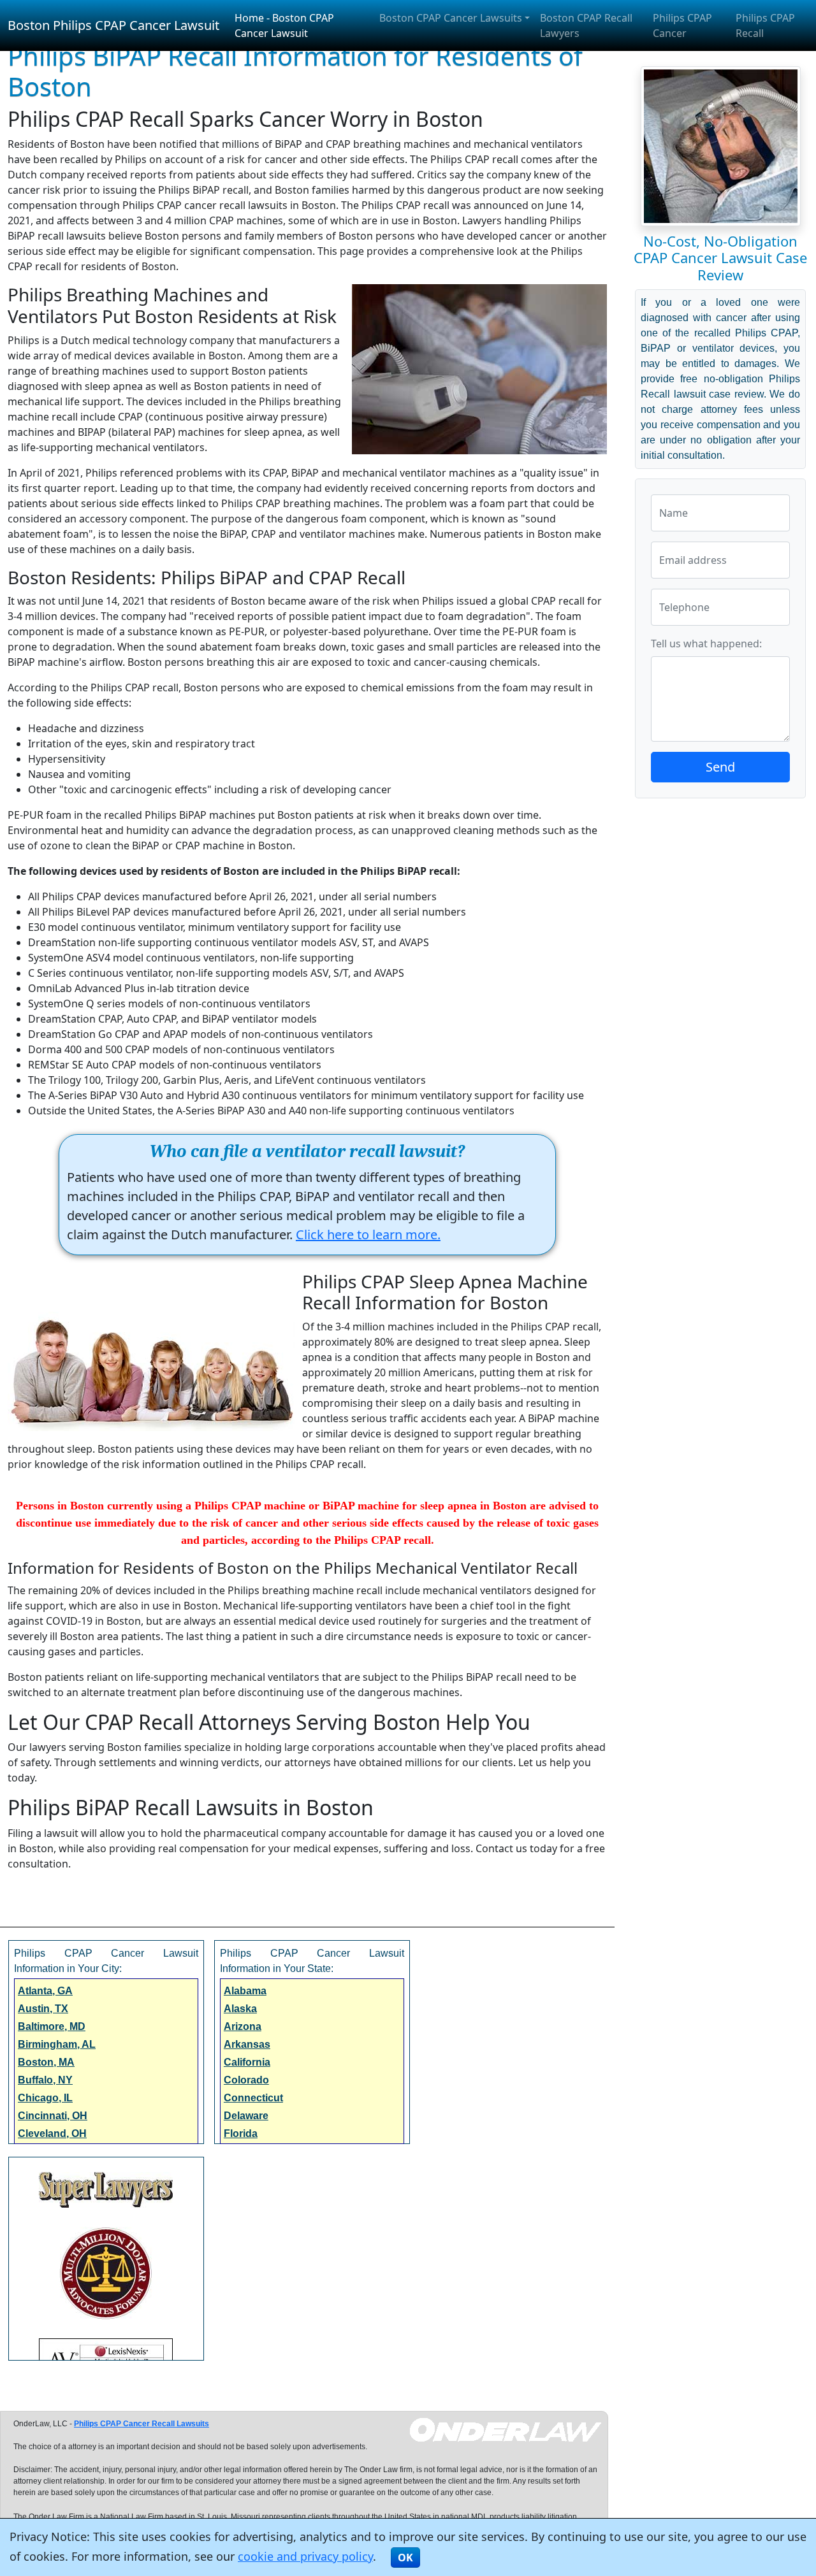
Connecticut (253, 2098)
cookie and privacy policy (305, 2556)
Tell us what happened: (706, 644)
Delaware (246, 2116)
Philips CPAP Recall (765, 25)
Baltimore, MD (52, 2026)
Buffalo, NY (45, 2080)
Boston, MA (46, 2062)
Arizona (243, 2026)
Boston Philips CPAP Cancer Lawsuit (113, 25)
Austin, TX (43, 2009)
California (247, 2062)
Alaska (240, 2009)
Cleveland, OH (52, 2133)
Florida (241, 2133)
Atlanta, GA (45, 1991)
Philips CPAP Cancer (682, 25)
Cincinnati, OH (53, 2116)
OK (405, 2558)
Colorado (246, 2080)
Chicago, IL (45, 2098)
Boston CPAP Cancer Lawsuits (451, 18)
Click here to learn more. (368, 1234)
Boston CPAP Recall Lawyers (586, 25)
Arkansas (247, 2044)
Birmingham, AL (57, 2044)
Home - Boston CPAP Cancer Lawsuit (284, 25)
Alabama (245, 1991)
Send (720, 767)
